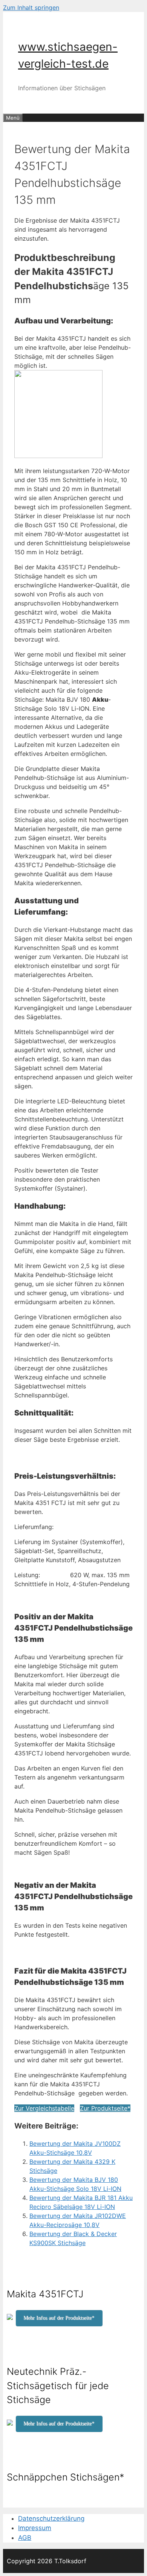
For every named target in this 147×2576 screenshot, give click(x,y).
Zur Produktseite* (105, 2108)
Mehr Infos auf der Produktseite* (59, 2318)
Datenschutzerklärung (51, 2518)
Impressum (35, 2528)
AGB (25, 2538)
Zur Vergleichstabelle (44, 2108)
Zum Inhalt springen (31, 8)
